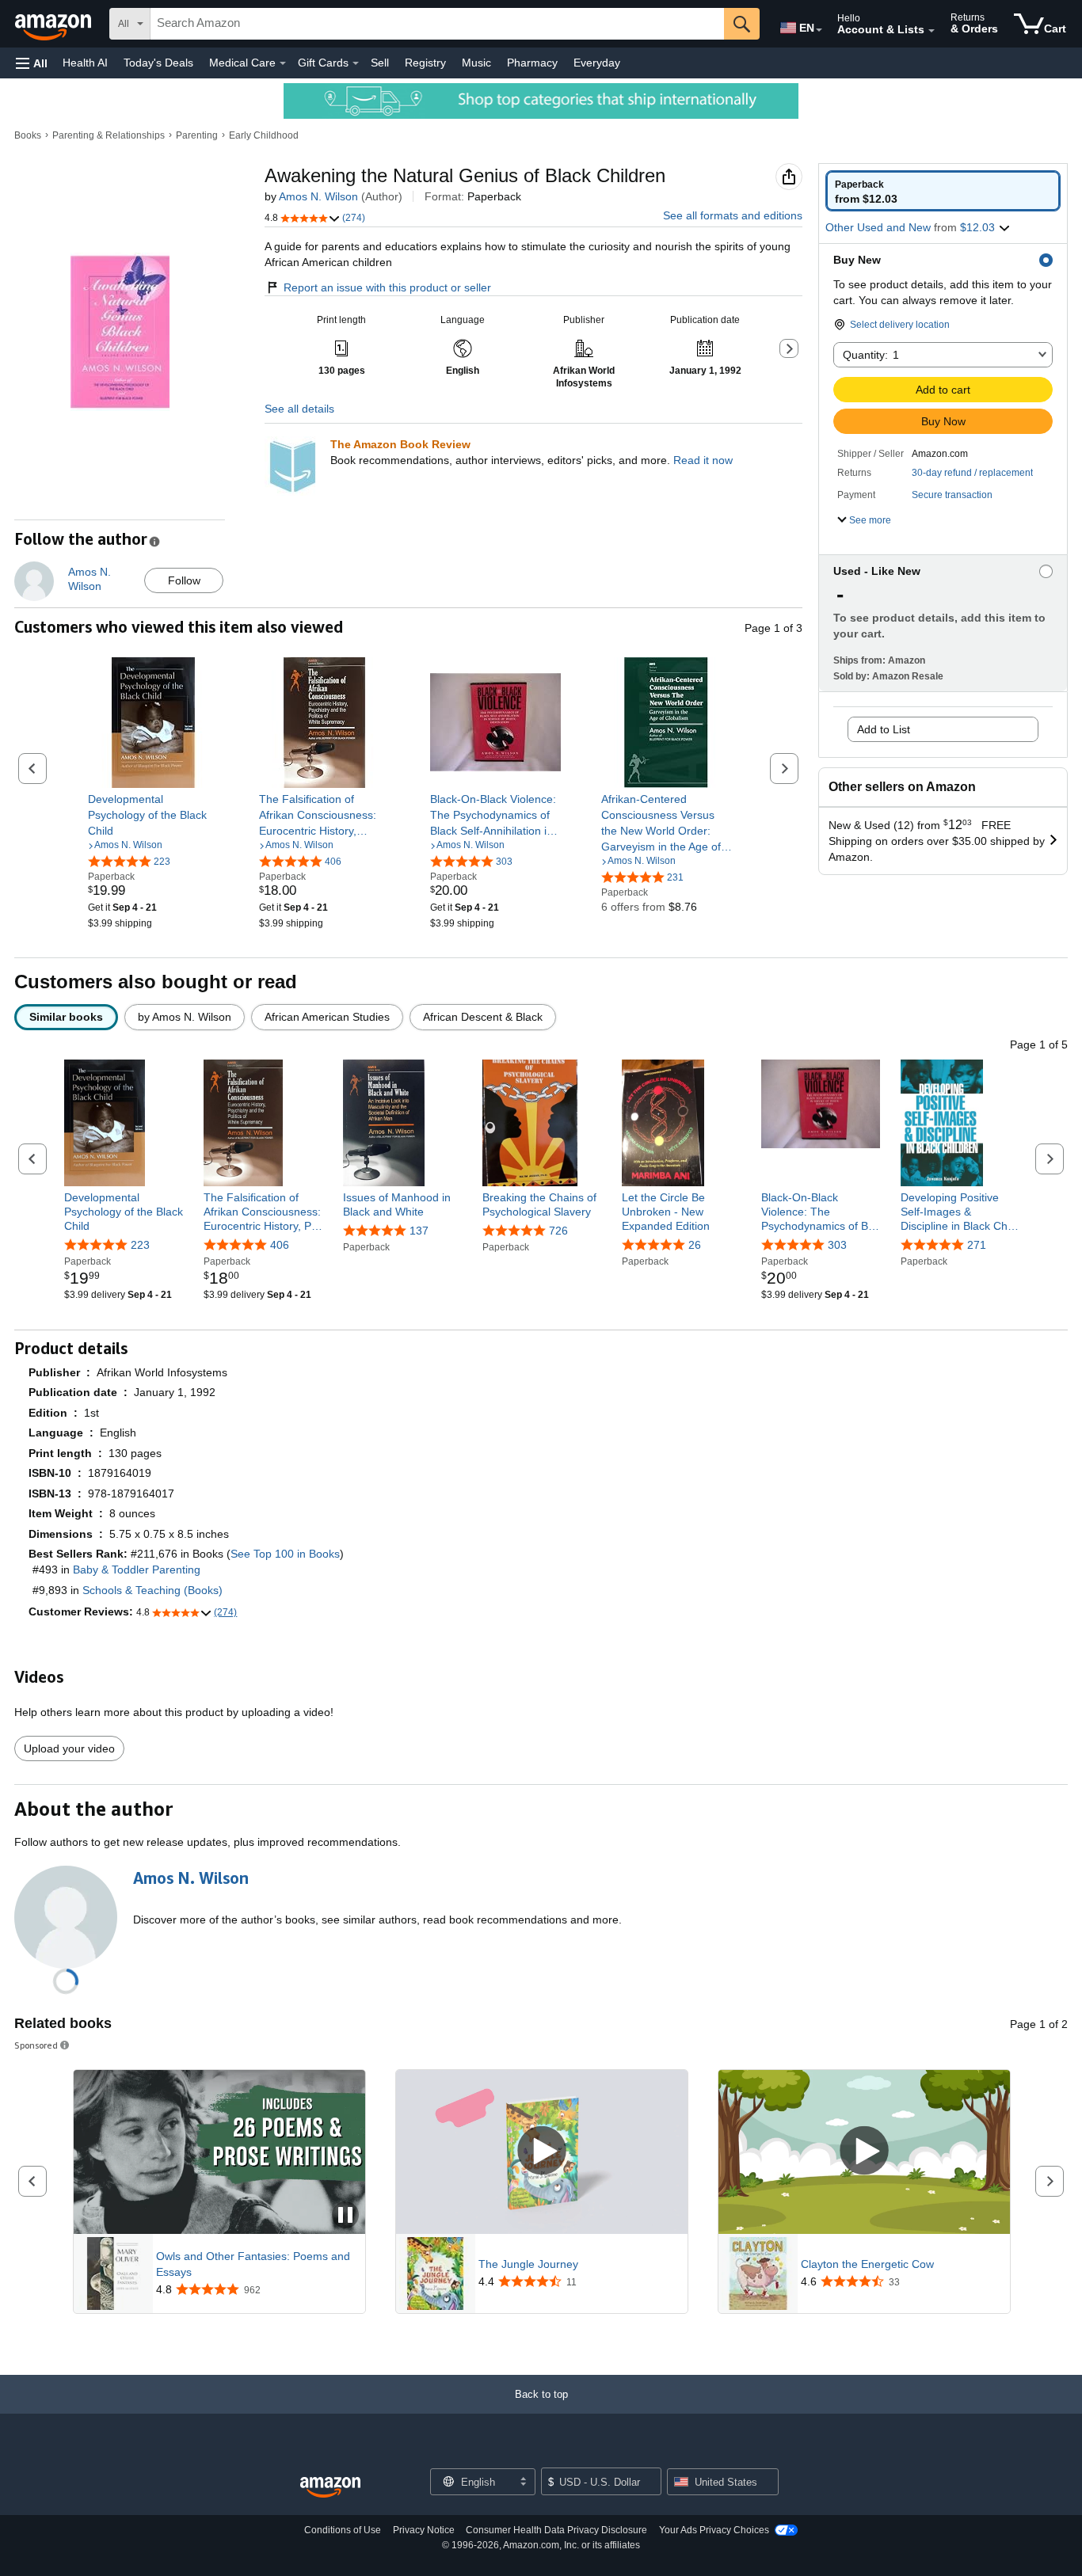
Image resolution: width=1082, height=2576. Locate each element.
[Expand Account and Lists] (932, 31)
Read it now (703, 460)
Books (28, 135)
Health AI (85, 63)
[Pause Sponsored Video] (345, 2216)
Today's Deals (158, 63)
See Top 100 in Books (285, 1554)
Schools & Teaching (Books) (152, 1590)
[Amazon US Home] (330, 2488)
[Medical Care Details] (283, 63)
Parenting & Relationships (109, 135)
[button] (32, 63)
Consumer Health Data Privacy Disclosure (556, 2530)
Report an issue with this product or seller (387, 287)
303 (837, 1245)
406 (280, 1245)
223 (140, 1245)
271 (977, 1245)
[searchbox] (437, 24)
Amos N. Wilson (318, 196)
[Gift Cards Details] (356, 63)
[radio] (943, 191)
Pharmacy (532, 63)
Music (476, 63)
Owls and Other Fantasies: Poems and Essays (253, 2264)
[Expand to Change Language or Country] (819, 30)
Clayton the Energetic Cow (867, 2264)
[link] (153, 815)
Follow (184, 580)
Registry (425, 63)
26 (695, 1245)
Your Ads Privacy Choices (714, 2530)
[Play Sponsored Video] (542, 2152)
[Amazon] (55, 24)
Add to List (884, 729)
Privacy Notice (424, 2530)
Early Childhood (264, 135)
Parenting (197, 135)
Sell (380, 63)
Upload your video (69, 1748)
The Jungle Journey (528, 2264)
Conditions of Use (343, 2530)
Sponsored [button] (36, 2045)
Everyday (597, 63)
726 (558, 1231)
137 (419, 1231)
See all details (299, 409)
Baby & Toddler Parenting (137, 1570)
